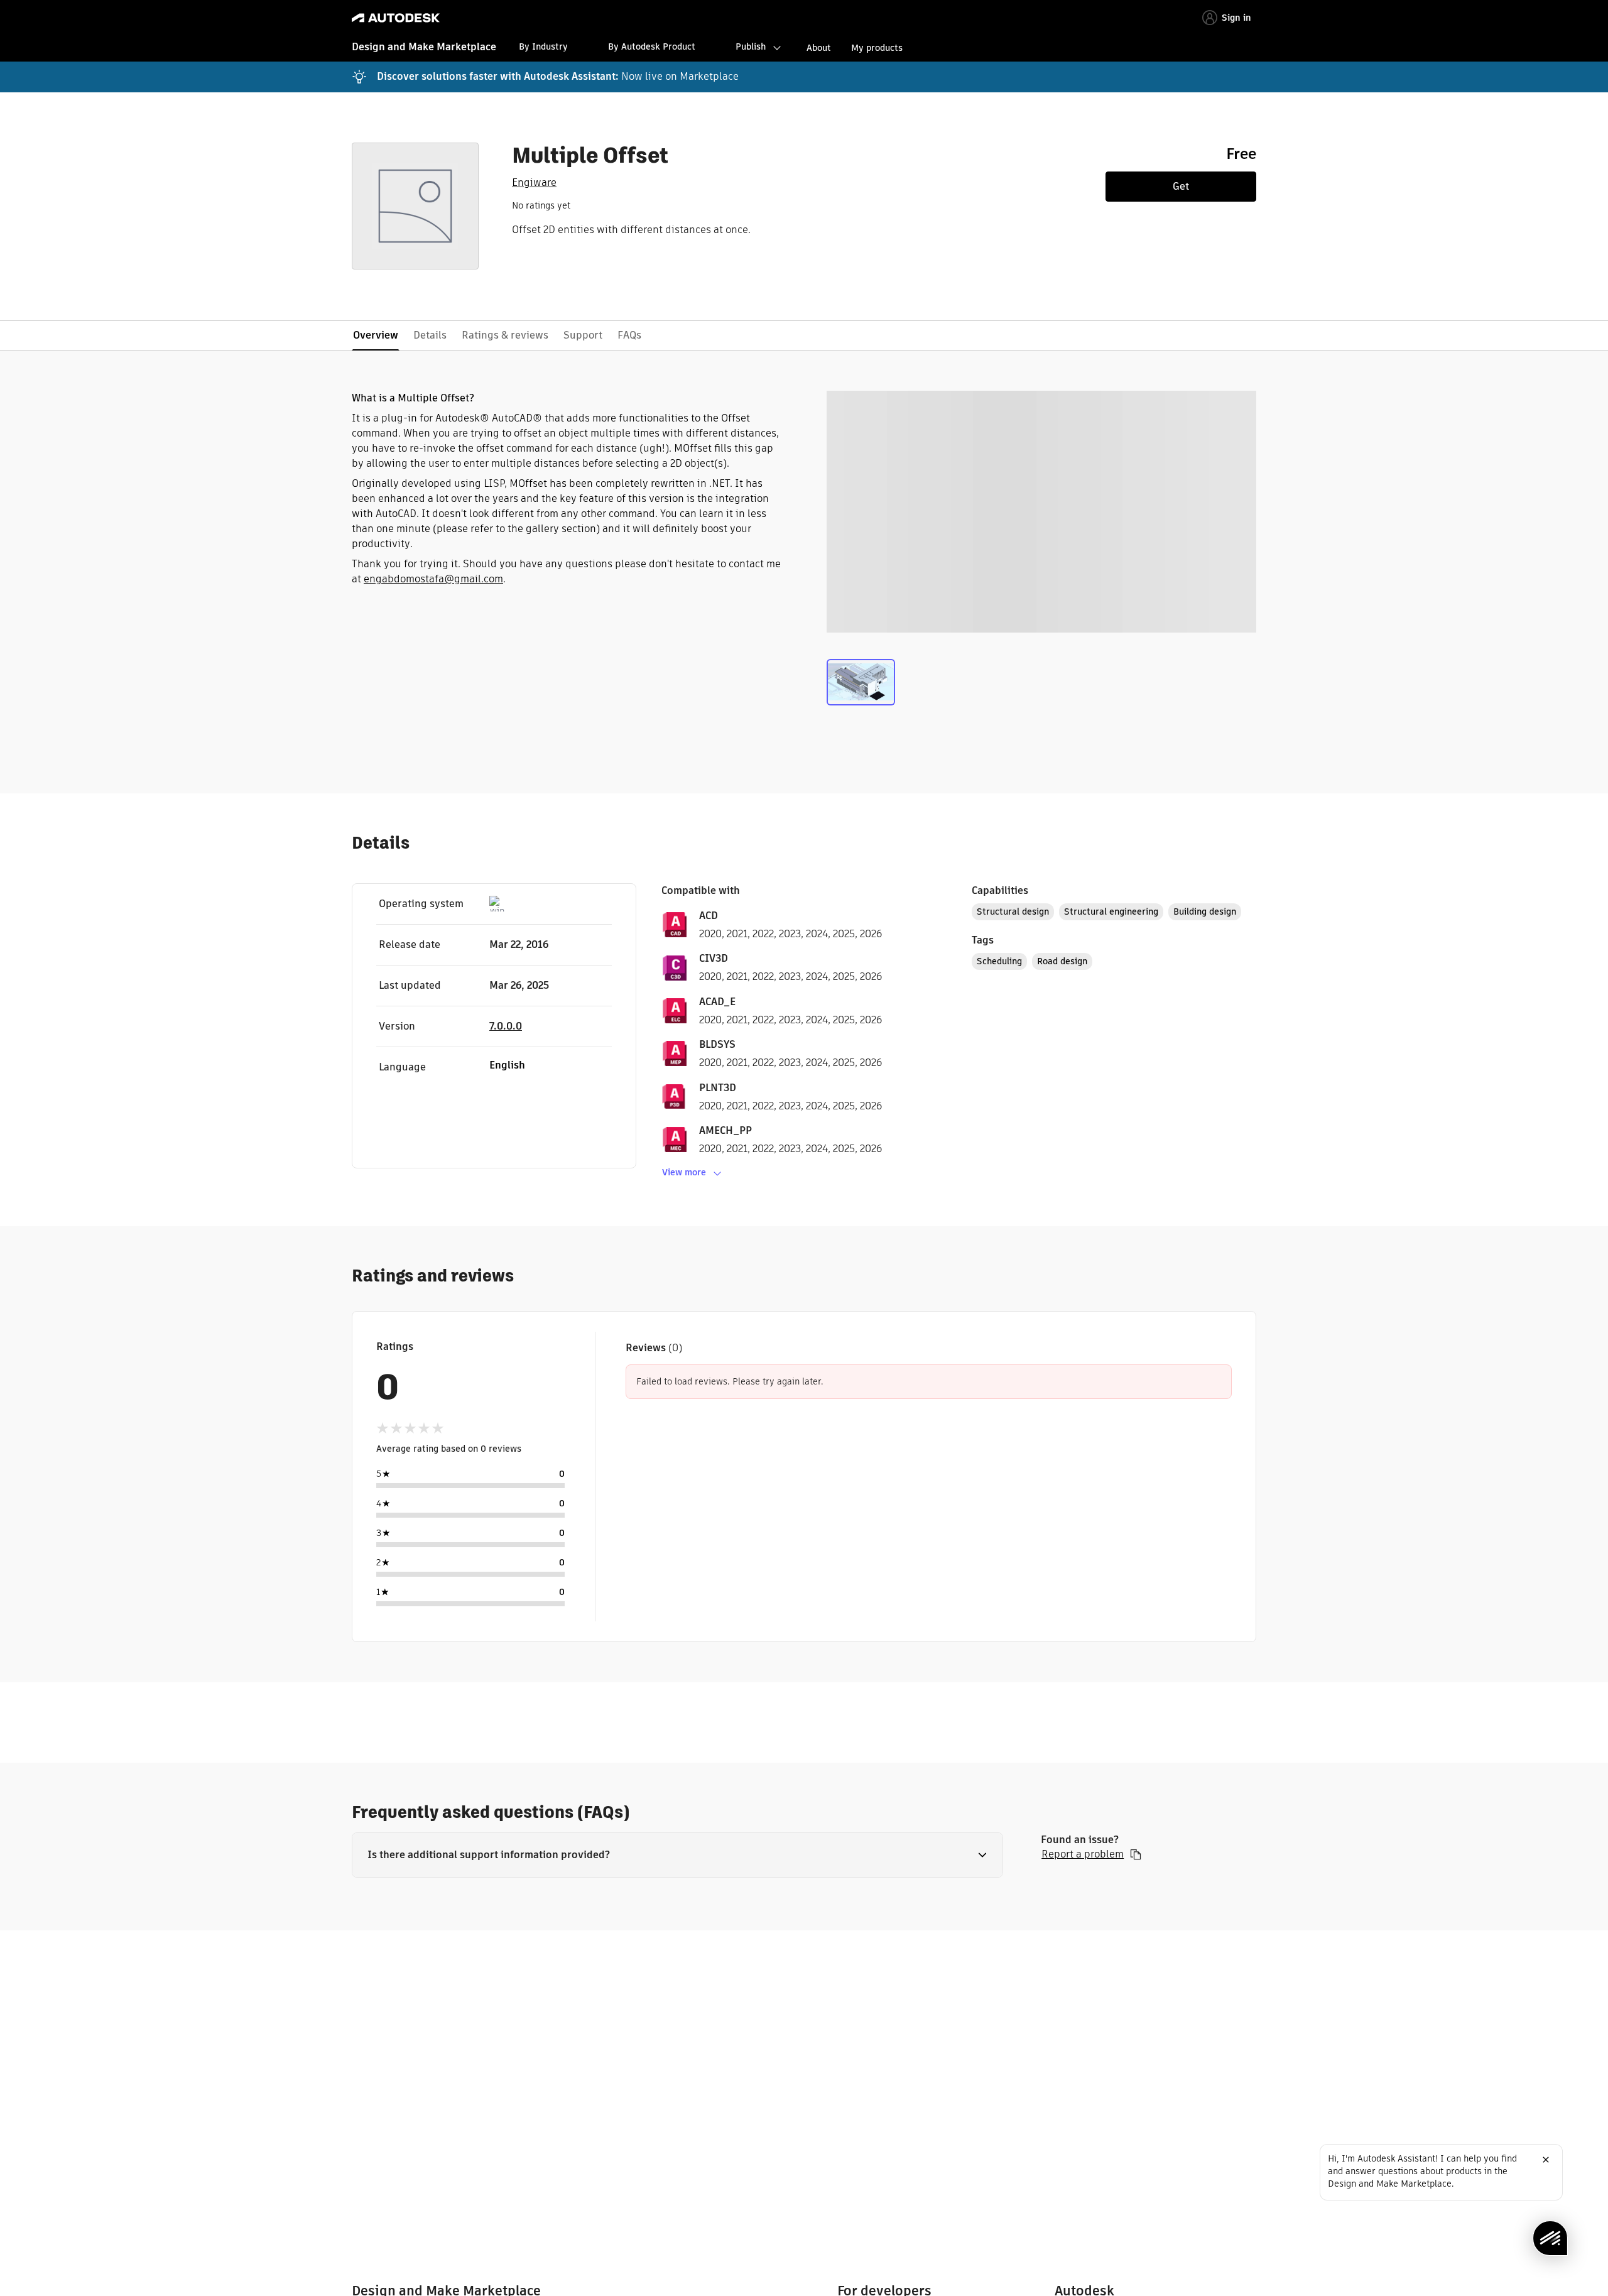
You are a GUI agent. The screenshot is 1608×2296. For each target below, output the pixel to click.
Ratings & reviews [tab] (505, 335)
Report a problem (1083, 1854)
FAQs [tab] (629, 335)
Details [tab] (430, 335)
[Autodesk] (396, 18)
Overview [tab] (376, 335)
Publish (751, 46)
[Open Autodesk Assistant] (1550, 2238)
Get (1181, 186)
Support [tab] (583, 335)
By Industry (543, 46)
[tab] (861, 685)
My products (877, 48)
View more (684, 1172)
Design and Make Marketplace (424, 47)
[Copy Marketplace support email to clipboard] (1136, 1854)
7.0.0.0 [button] (506, 1026)
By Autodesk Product (652, 46)
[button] (677, 1855)
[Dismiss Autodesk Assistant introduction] (1546, 2160)
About (819, 48)
